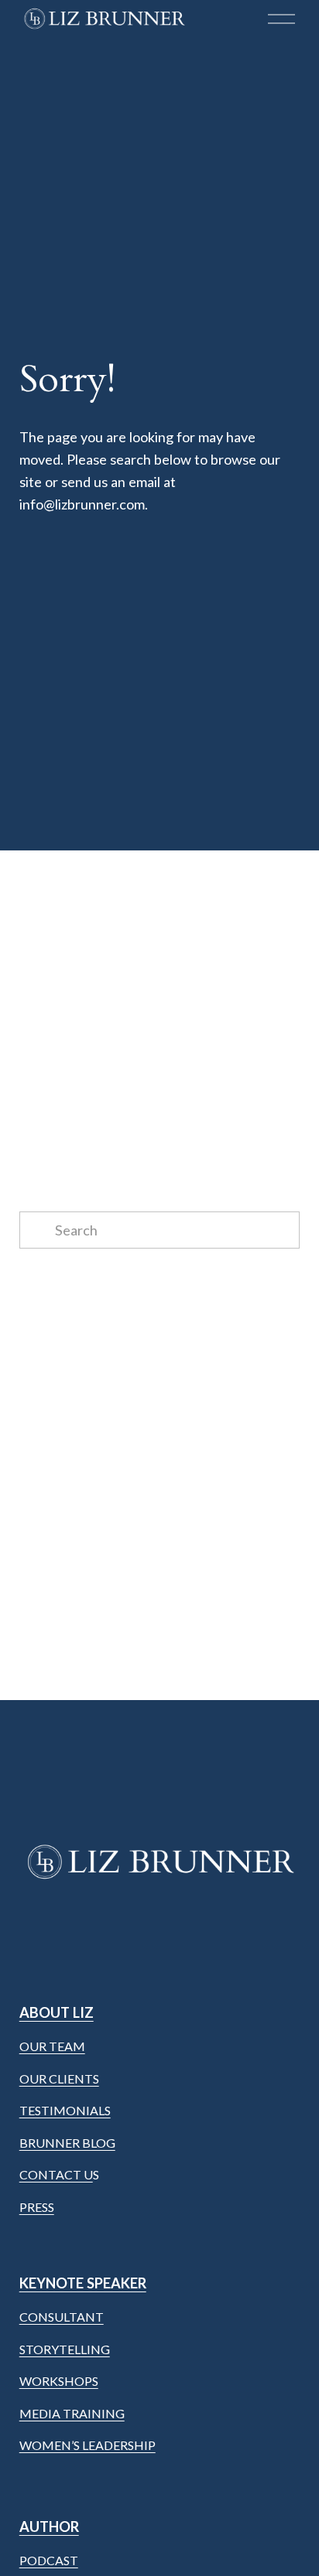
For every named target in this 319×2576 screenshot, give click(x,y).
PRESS (37, 2207)
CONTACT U (56, 2174)
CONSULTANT (62, 2317)
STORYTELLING (65, 2349)
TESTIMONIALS (65, 2110)
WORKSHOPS (59, 2381)
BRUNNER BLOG (67, 2143)
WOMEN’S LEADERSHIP (87, 2445)
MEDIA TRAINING (72, 2413)
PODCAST (49, 2560)
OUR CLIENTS (59, 2079)
